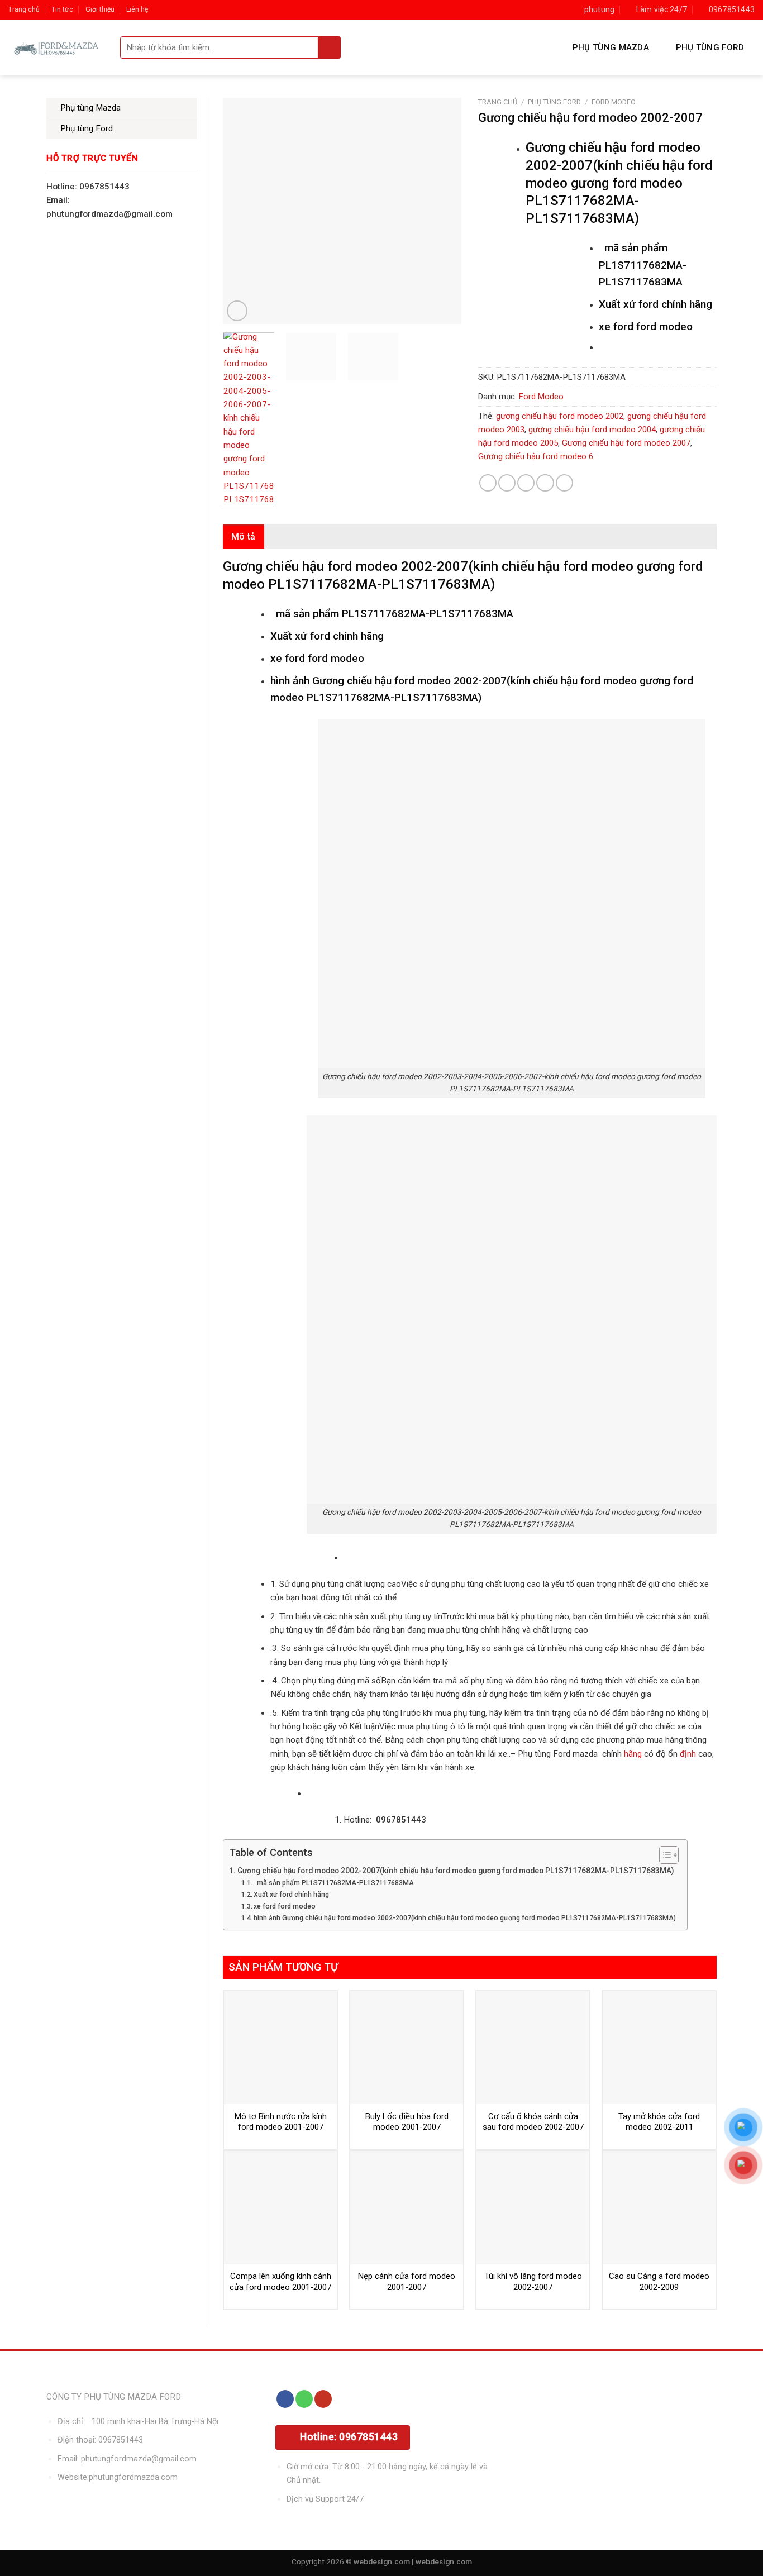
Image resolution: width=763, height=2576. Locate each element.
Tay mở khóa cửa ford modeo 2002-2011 (659, 2122)
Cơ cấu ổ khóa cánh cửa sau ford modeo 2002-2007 (533, 2122)
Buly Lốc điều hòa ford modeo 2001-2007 (407, 2122)
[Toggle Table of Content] (663, 1855)
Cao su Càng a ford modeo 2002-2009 (659, 2282)
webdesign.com (444, 2561)
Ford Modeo (614, 102)
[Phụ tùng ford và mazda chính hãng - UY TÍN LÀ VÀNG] (56, 47)
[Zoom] (237, 311)
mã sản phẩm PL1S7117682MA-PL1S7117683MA (334, 1883)
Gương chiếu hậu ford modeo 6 (536, 456)
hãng (633, 1754)
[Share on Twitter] (507, 483)
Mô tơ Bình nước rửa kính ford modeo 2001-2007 (281, 2122)
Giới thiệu (100, 9)
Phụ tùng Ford (710, 47)
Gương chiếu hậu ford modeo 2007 (626, 443)
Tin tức (62, 9)
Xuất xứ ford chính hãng (291, 1895)
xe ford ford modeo (285, 1906)
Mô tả (244, 536)
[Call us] (304, 2399)
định (687, 1754)
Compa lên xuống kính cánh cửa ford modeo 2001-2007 (280, 2282)
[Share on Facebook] (488, 483)
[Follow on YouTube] (323, 2399)
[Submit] (330, 47)
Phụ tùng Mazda (611, 47)
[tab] (244, 537)
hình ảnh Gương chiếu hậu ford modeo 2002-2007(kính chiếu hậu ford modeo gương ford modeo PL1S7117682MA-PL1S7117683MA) (465, 1918)
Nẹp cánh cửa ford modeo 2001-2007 (407, 2282)
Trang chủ (24, 9)
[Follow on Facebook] (285, 2399)
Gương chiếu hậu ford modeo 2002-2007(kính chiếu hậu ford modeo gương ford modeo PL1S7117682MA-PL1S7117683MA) (456, 1871)
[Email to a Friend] (526, 483)
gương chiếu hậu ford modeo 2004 (592, 430)
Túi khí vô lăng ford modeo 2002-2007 (533, 2282)
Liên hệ (137, 9)
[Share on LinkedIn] (564, 483)
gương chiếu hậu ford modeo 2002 (560, 416)
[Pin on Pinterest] (545, 483)
